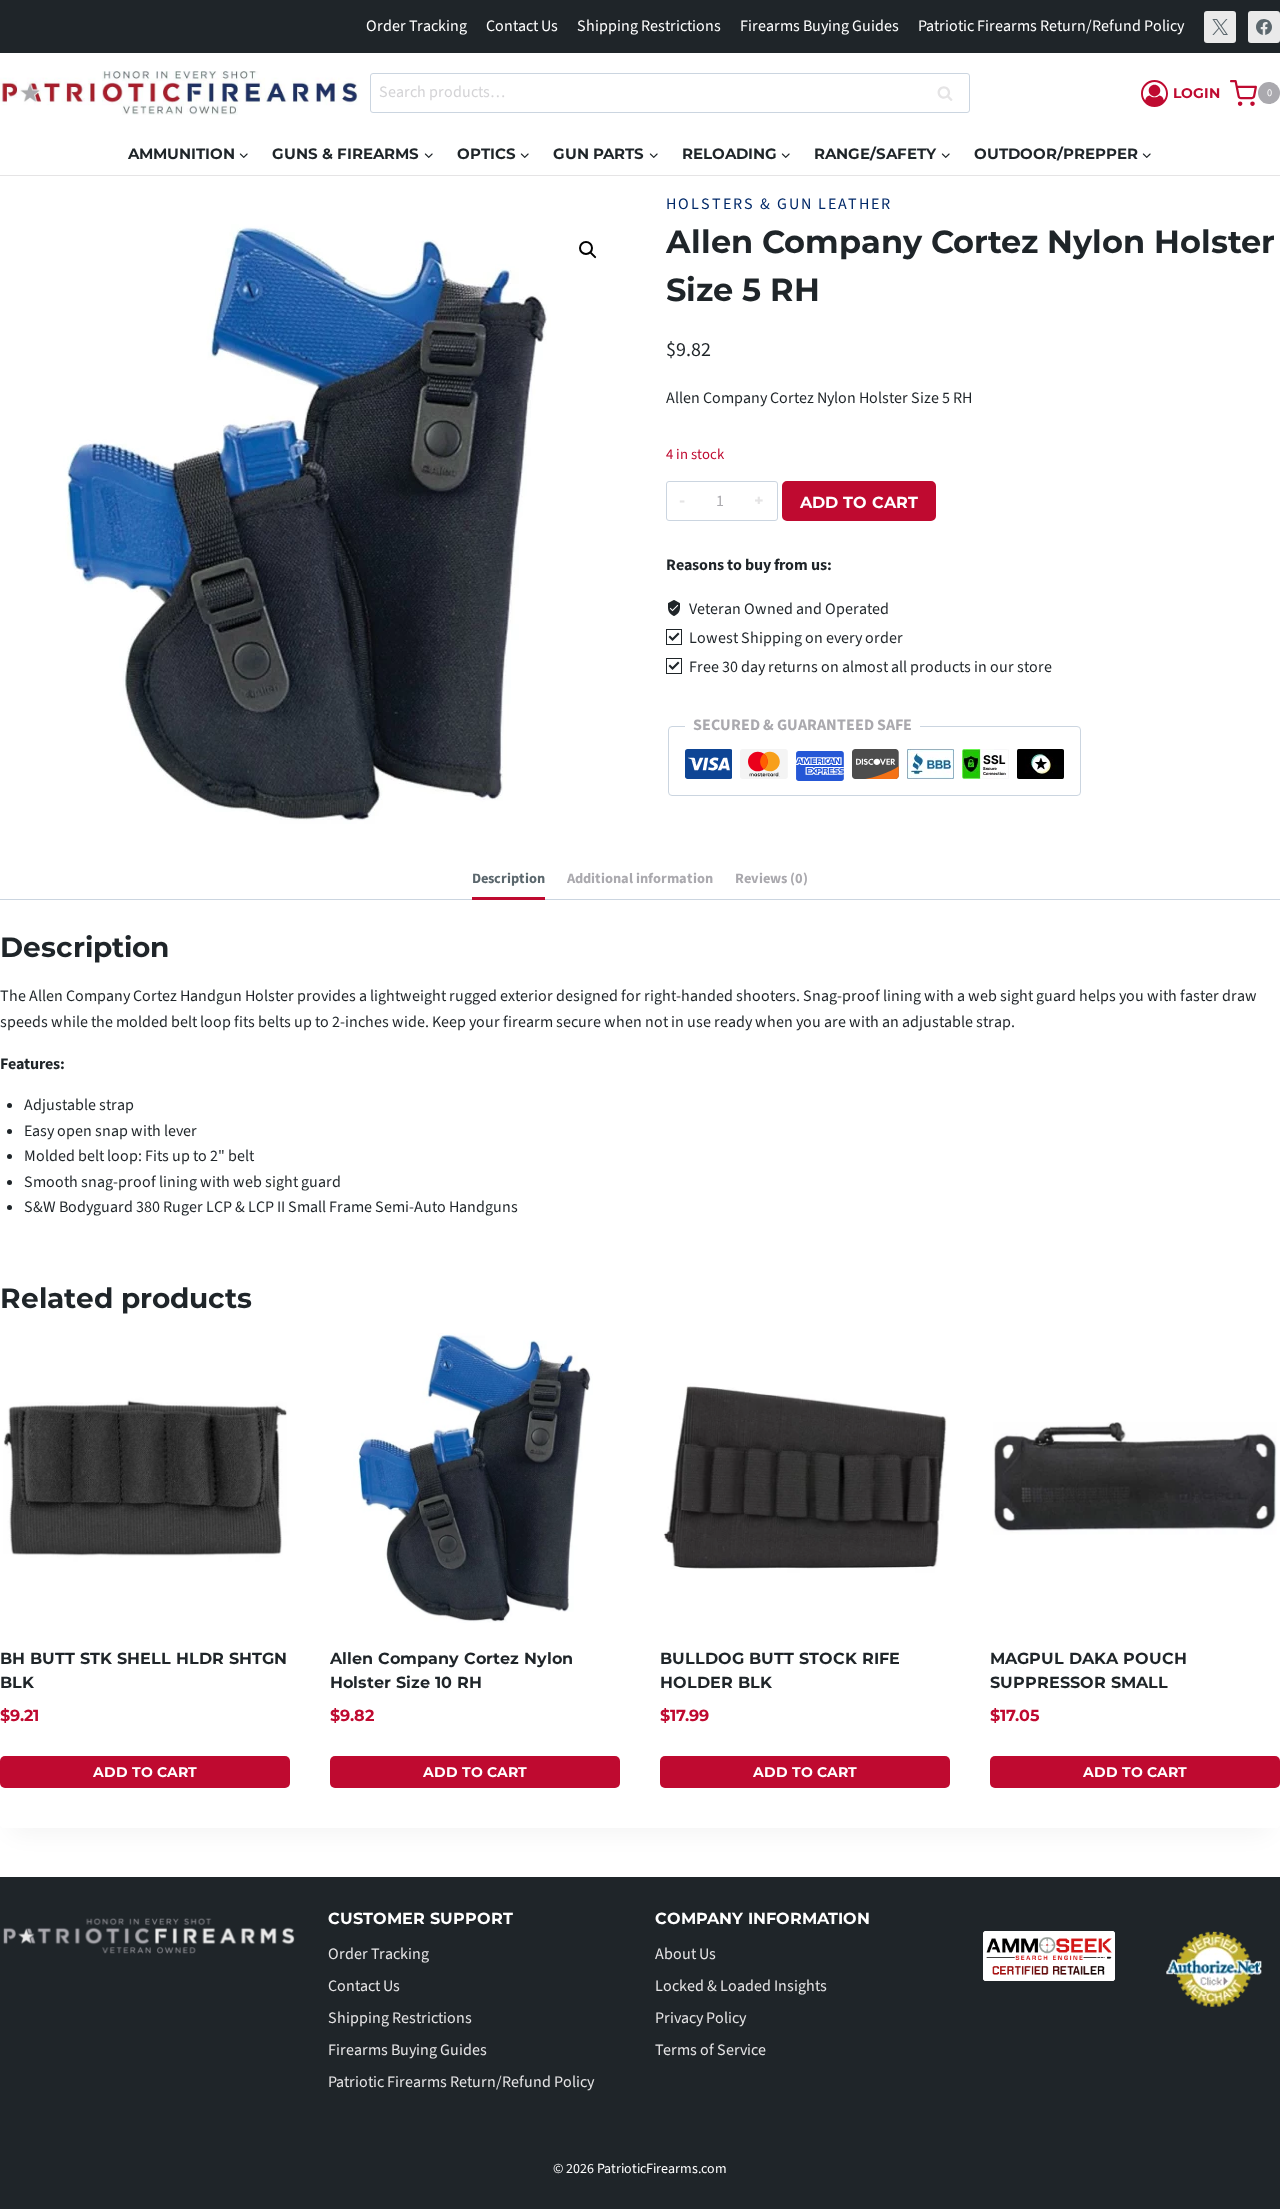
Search (951, 93)
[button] (588, 250)
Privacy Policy (700, 2018)
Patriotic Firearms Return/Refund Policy (1051, 26)
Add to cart (859, 502)
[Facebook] (1264, 27)
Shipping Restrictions (649, 26)
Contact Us (522, 26)
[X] (1220, 27)
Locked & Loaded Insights (741, 1986)
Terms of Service (710, 2050)
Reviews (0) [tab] (771, 878)
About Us (685, 1954)
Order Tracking (416, 26)
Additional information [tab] (640, 878)
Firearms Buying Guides (819, 26)
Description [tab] (508, 878)
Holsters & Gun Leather (779, 204)
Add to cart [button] (145, 1772)
